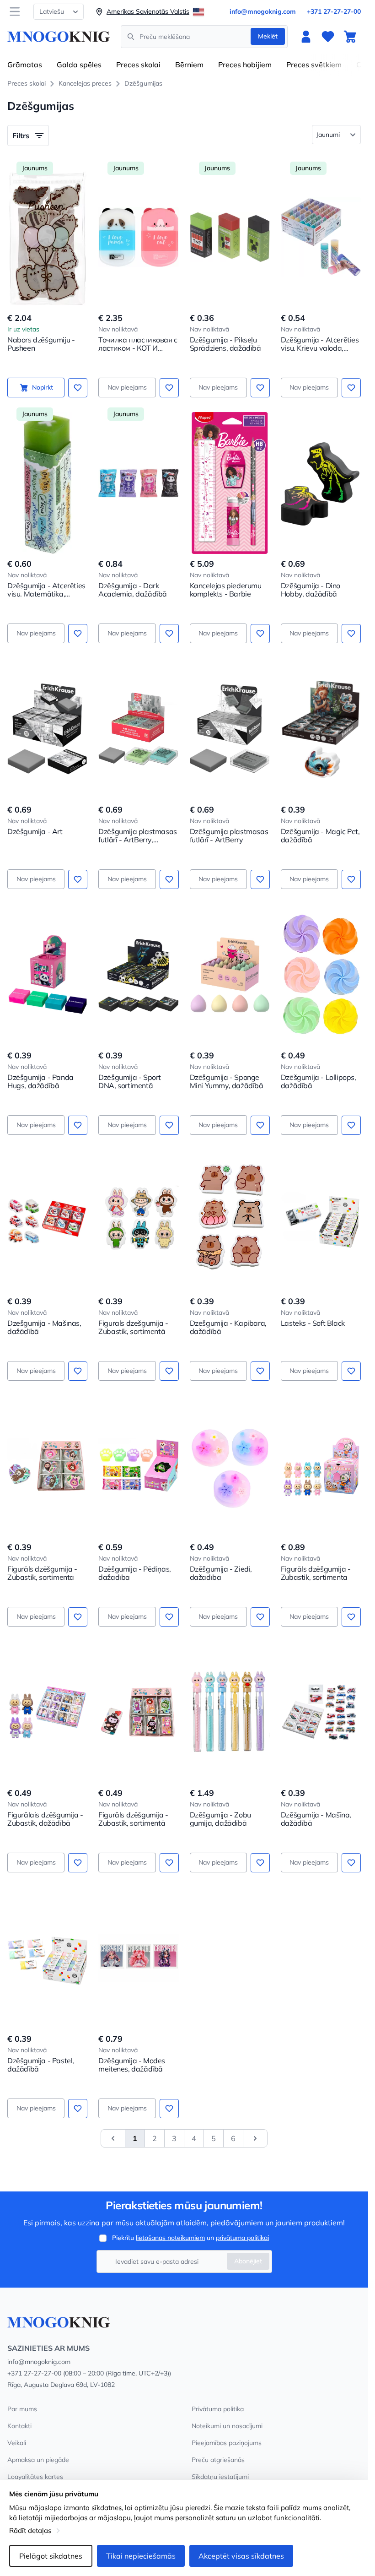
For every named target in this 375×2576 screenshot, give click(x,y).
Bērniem (189, 65)
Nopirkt (43, 387)
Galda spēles (79, 65)
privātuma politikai (242, 2238)
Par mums (22, 2409)
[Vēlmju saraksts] (328, 37)
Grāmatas (25, 65)
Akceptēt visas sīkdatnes (241, 2556)
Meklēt (268, 36)
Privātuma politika (218, 2409)
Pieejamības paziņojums (227, 2443)
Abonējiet (248, 2261)
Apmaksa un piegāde (38, 2460)
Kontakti (19, 2426)
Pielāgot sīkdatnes (51, 2556)
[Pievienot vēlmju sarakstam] (78, 388)
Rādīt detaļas (30, 2530)
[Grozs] (350, 37)
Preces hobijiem (245, 65)
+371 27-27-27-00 (334, 11)
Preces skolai (138, 65)
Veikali (17, 2443)
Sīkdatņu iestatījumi (220, 2477)
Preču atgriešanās (218, 2460)
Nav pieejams (127, 387)
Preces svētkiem (314, 65)
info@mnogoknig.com (263, 11)
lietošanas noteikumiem (170, 2238)
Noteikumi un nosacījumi (227, 2426)
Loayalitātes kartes (35, 2477)
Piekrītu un (190, 2238)
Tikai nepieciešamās (141, 2556)
